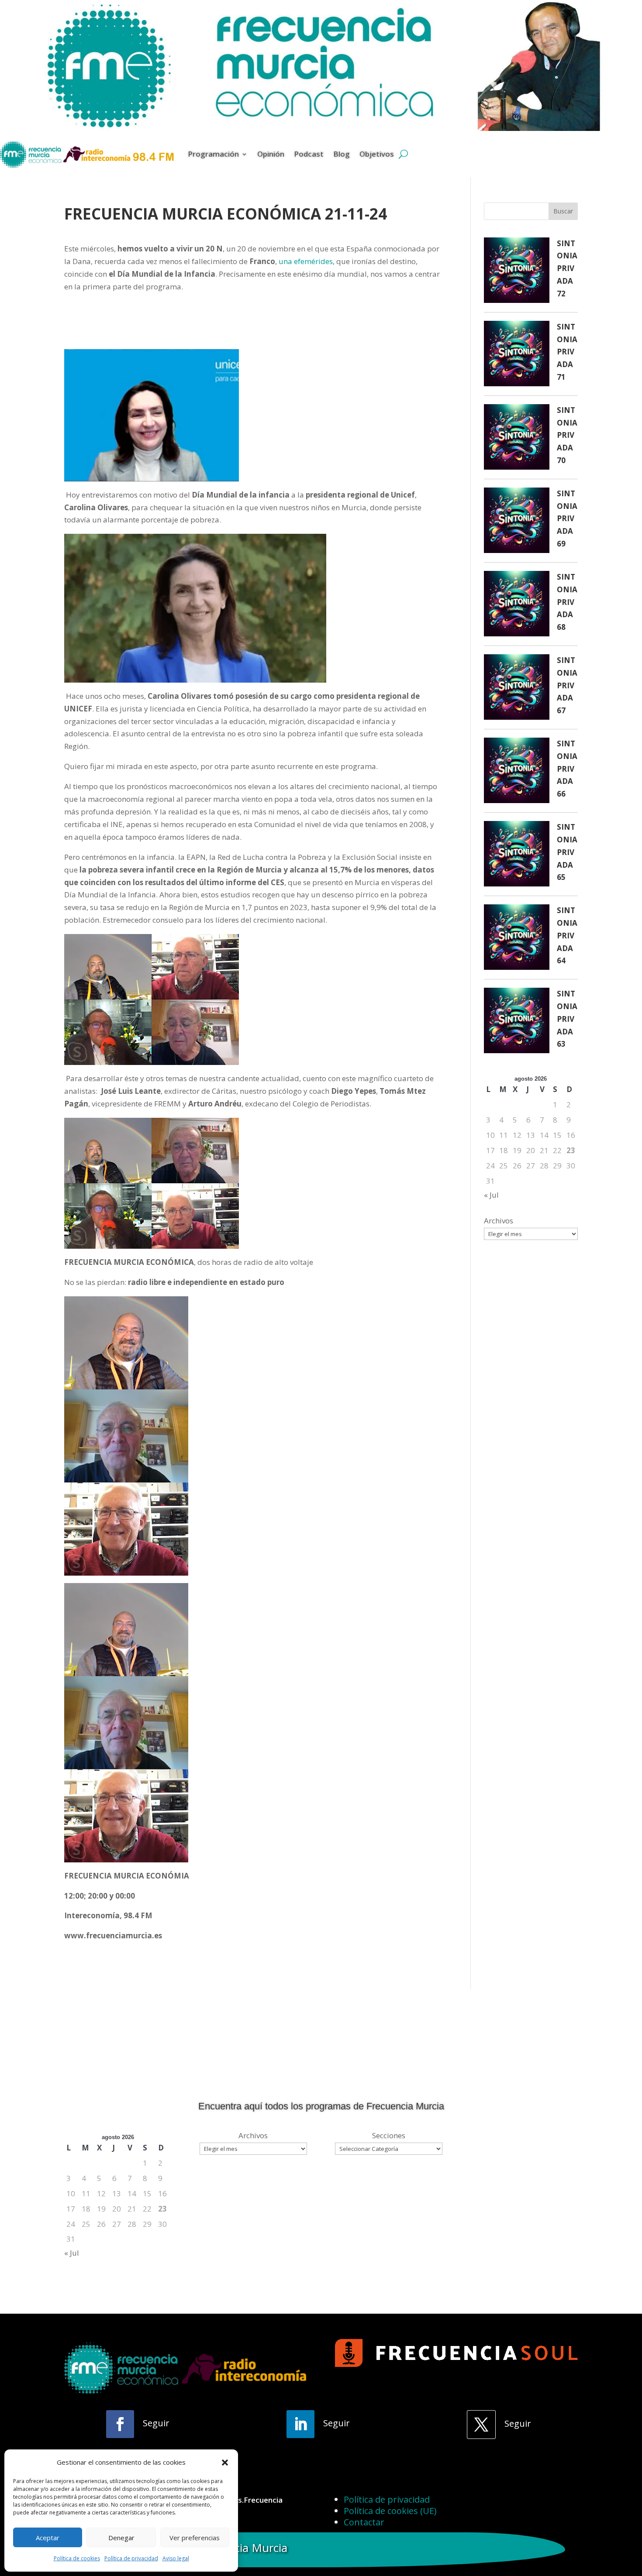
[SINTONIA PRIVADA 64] (517, 939)
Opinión (271, 154)
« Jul (491, 1195)
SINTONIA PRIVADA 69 (567, 519)
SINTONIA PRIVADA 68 (567, 602)
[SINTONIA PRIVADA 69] (517, 522)
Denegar (121, 2538)
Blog (342, 154)
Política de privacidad (131, 2558)
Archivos (499, 1221)
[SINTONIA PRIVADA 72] (517, 272)
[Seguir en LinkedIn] (300, 2424)
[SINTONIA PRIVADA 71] (517, 355)
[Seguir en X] (481, 2425)
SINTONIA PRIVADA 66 (567, 769)
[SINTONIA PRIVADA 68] (517, 606)
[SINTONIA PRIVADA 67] (517, 689)
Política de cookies (77, 2558)
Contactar (364, 2522)
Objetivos (377, 154)
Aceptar (48, 2538)
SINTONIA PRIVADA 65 (567, 852)
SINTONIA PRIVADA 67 (567, 685)
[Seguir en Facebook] (120, 2424)
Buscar (563, 211)
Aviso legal (176, 2558)
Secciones (389, 2135)
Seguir (156, 2423)
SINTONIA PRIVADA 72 (567, 269)
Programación (213, 154)
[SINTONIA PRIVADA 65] (517, 856)
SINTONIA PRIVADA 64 (567, 936)
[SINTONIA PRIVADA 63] (517, 1022)
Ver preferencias (195, 2538)
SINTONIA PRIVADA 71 (567, 352)
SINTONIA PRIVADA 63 (567, 1019)
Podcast (309, 154)
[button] (225, 2463)
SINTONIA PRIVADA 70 (567, 435)
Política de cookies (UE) (390, 2511)
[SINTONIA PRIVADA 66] (517, 772)
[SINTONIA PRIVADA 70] (517, 439)
